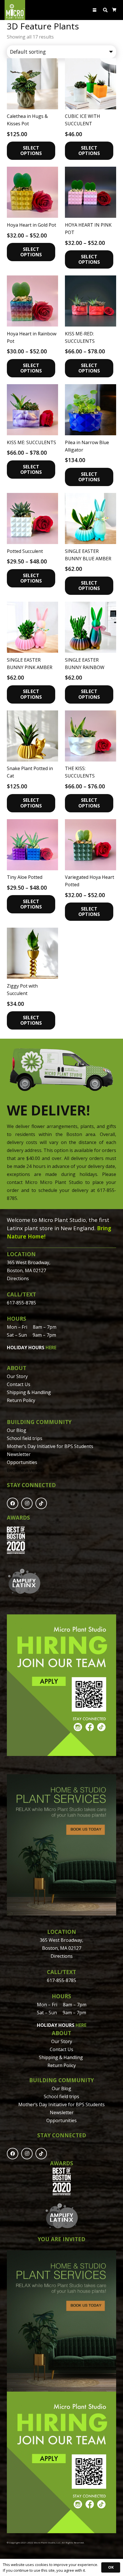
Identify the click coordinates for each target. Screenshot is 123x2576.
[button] (95, 10)
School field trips (25, 1438)
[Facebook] (13, 1503)
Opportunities (22, 1462)
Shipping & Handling (29, 1392)
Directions (18, 1278)
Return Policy (21, 1400)
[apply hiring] (61, 1685)
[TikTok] (41, 1503)
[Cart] (114, 10)
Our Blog (17, 1430)
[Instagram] (27, 1503)
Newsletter (19, 1454)
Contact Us (19, 1384)
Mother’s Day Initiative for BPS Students (50, 1446)
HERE (51, 1348)
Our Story (17, 1376)
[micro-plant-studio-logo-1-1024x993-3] (15, 10)
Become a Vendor (26, 1470)
